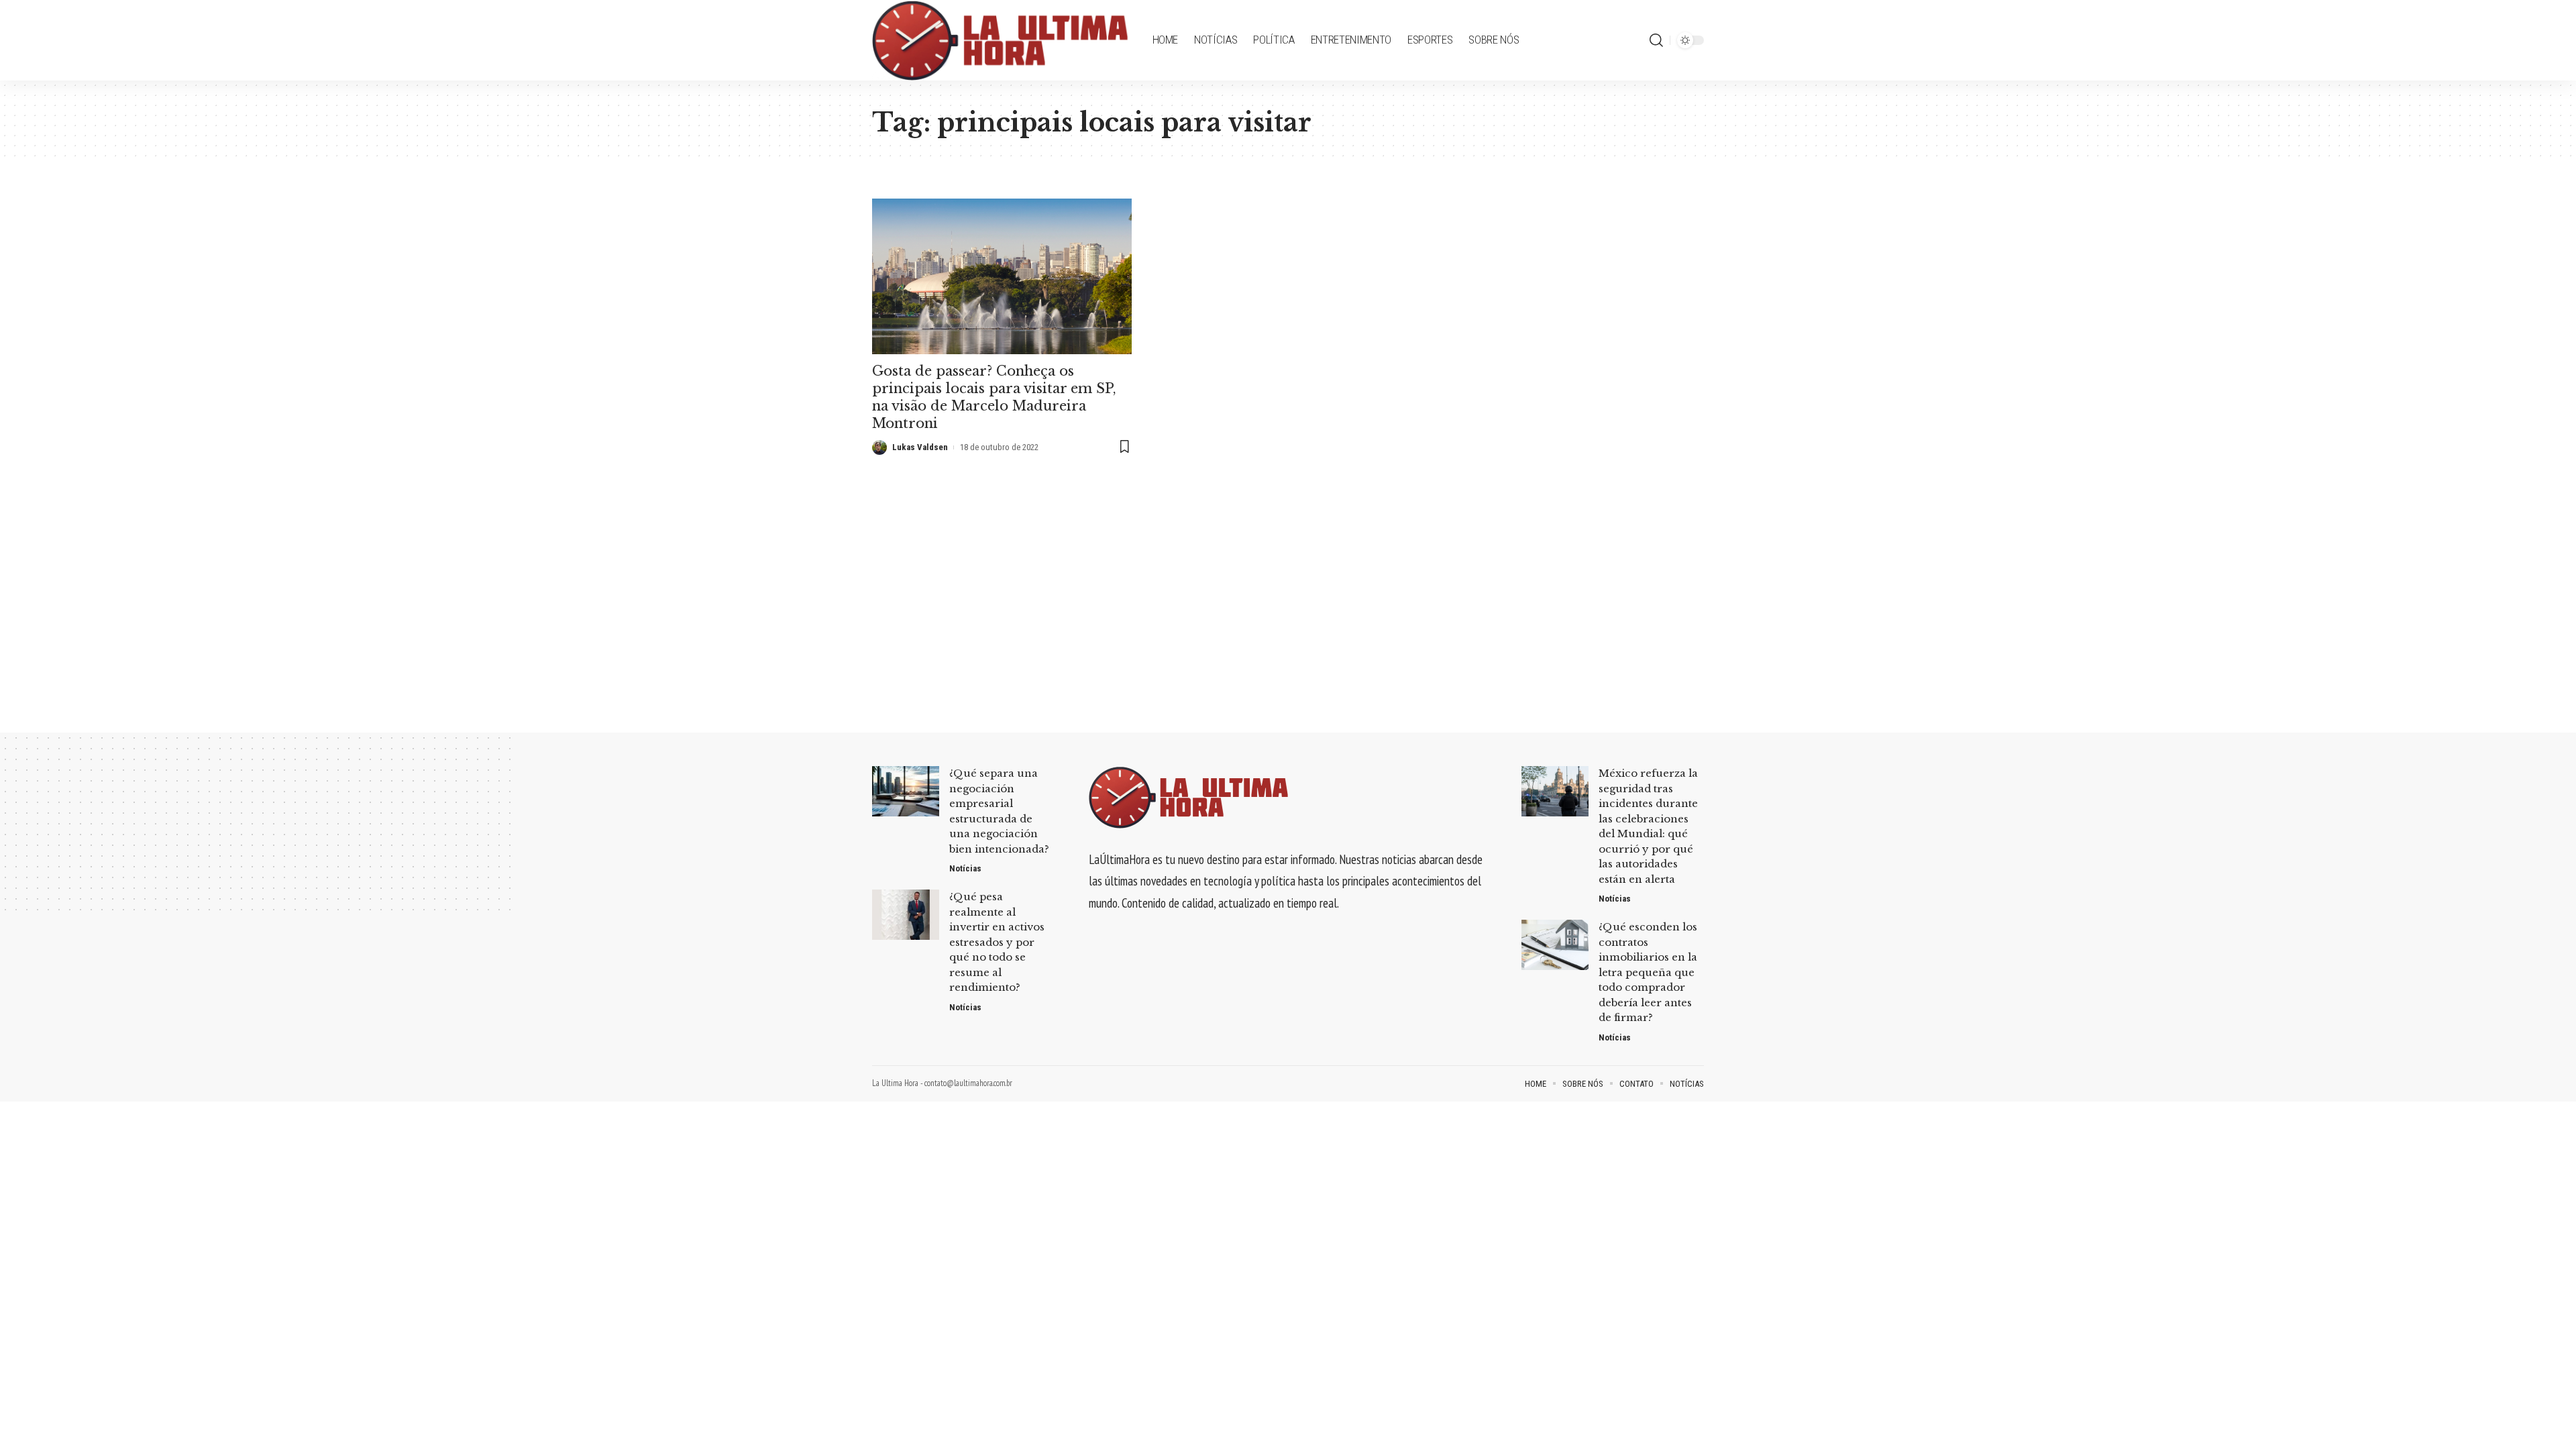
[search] (1656, 40)
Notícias (965, 868)
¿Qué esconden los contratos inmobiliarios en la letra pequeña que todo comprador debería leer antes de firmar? (1648, 972)
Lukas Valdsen (920, 447)
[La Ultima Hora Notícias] (1002, 40)
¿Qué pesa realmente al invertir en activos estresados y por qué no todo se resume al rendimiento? (997, 942)
